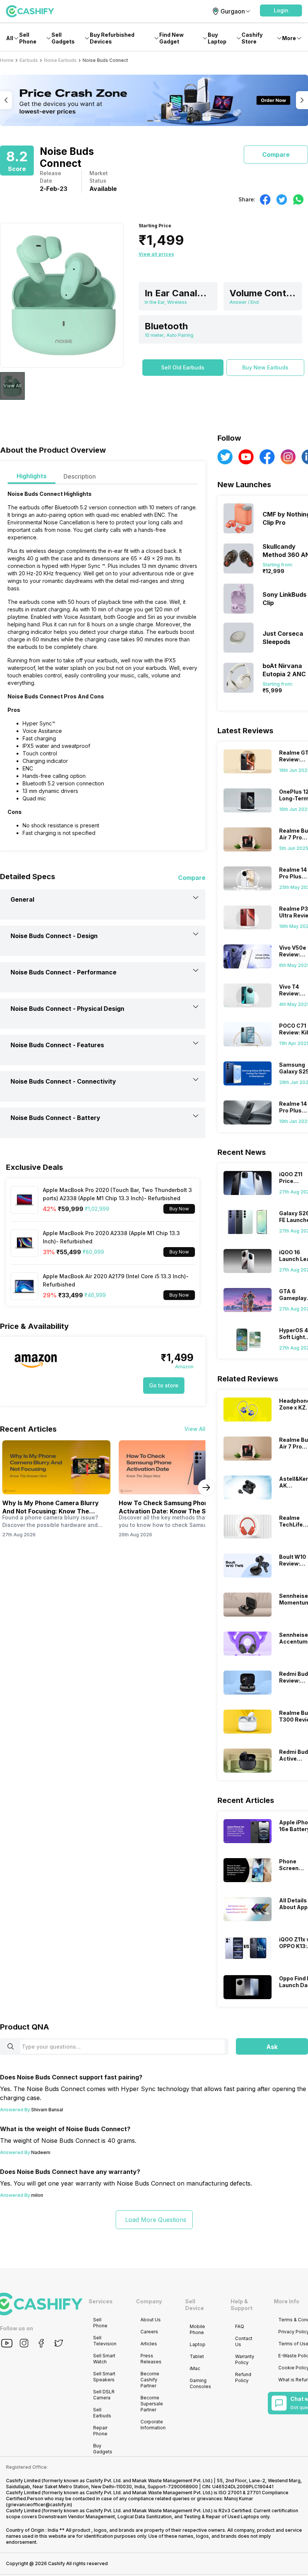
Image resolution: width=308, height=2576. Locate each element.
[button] (281, 11)
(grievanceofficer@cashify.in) (39, 2505)
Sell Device (195, 2305)
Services (101, 2301)
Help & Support (242, 2305)
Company (149, 2301)
